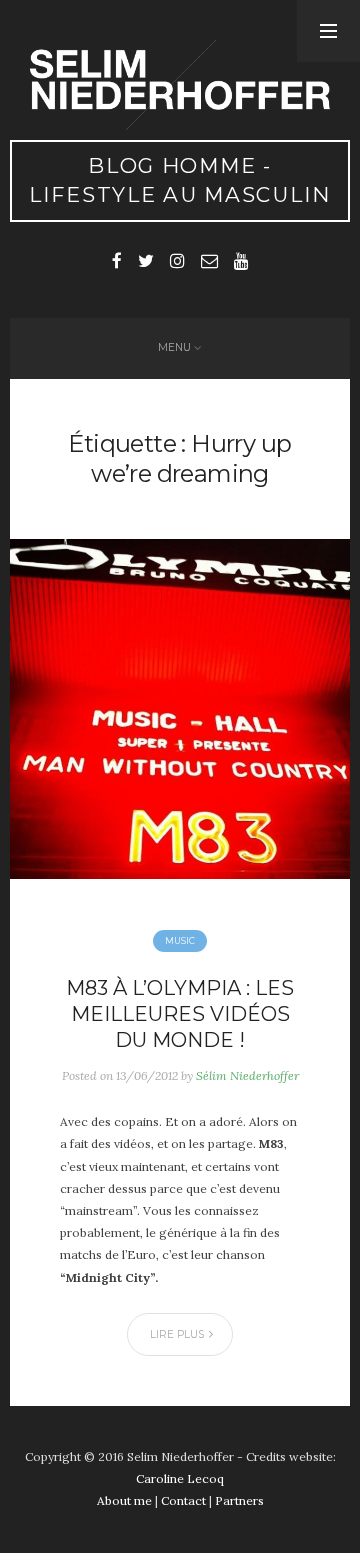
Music (180, 941)
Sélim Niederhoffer (247, 1075)
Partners (239, 1500)
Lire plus (177, 1334)
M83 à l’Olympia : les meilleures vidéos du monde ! (180, 1014)
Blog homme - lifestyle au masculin (180, 180)
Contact (183, 1500)
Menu (174, 347)
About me (124, 1500)
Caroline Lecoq (180, 1478)
